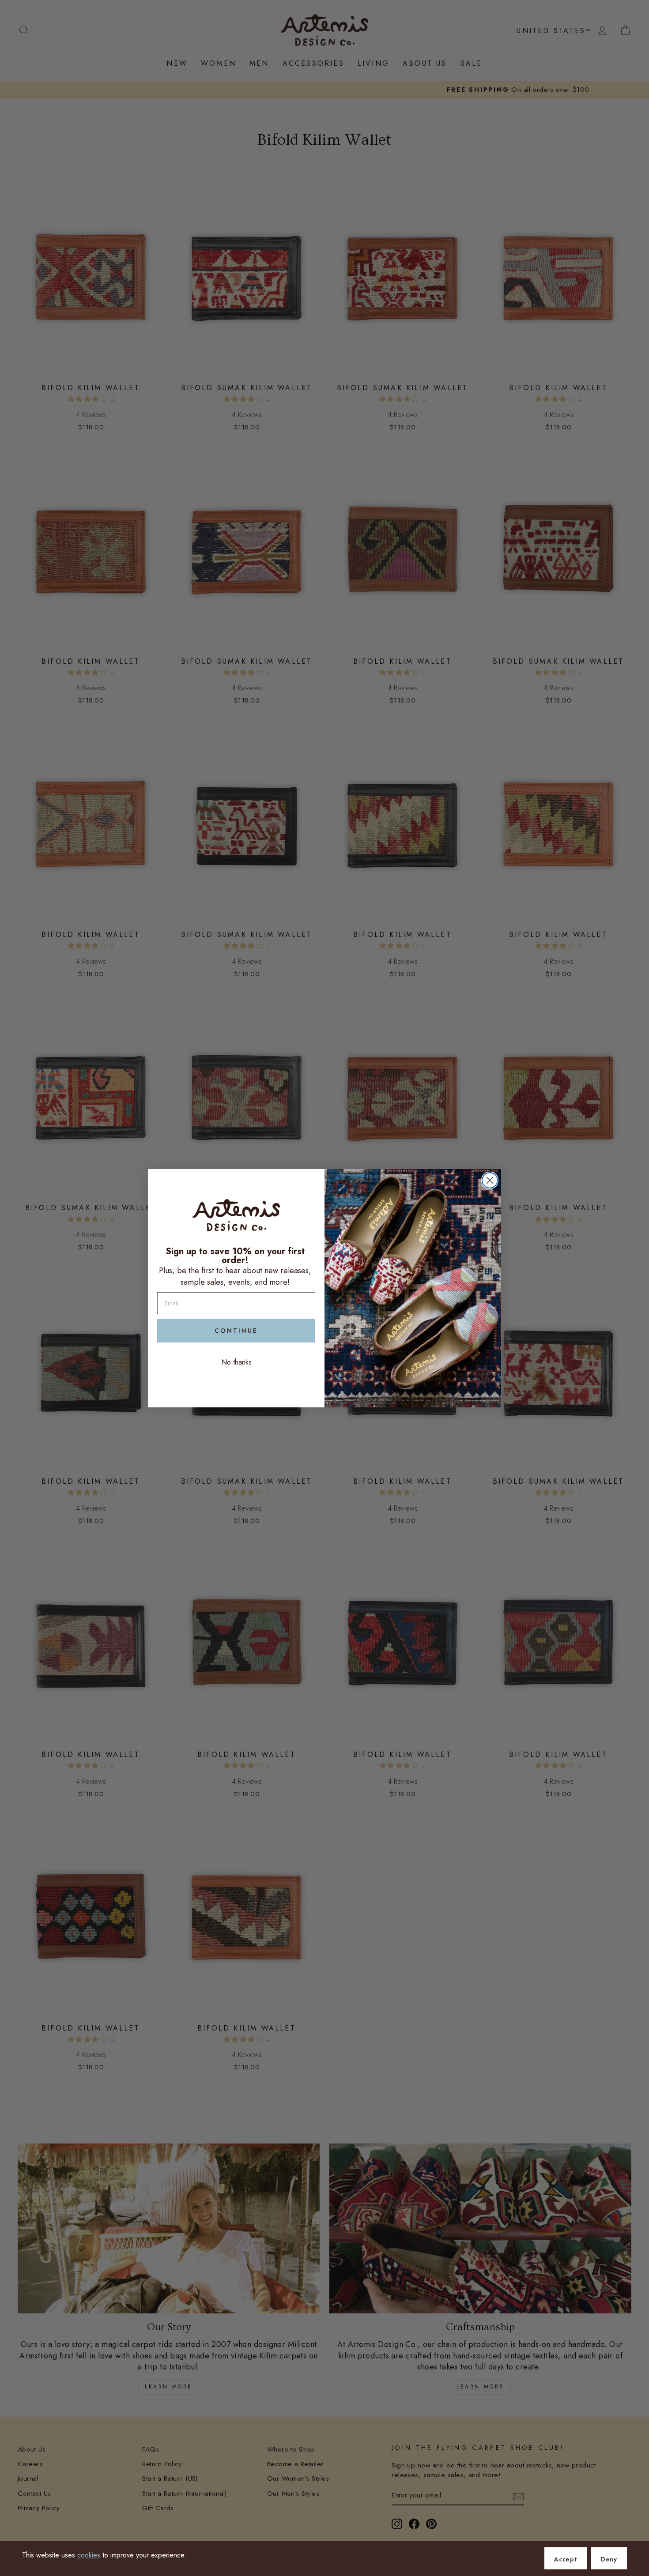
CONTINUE (236, 1331)
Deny (609, 2559)
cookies (89, 2555)
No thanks (236, 1362)
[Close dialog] (490, 1180)
